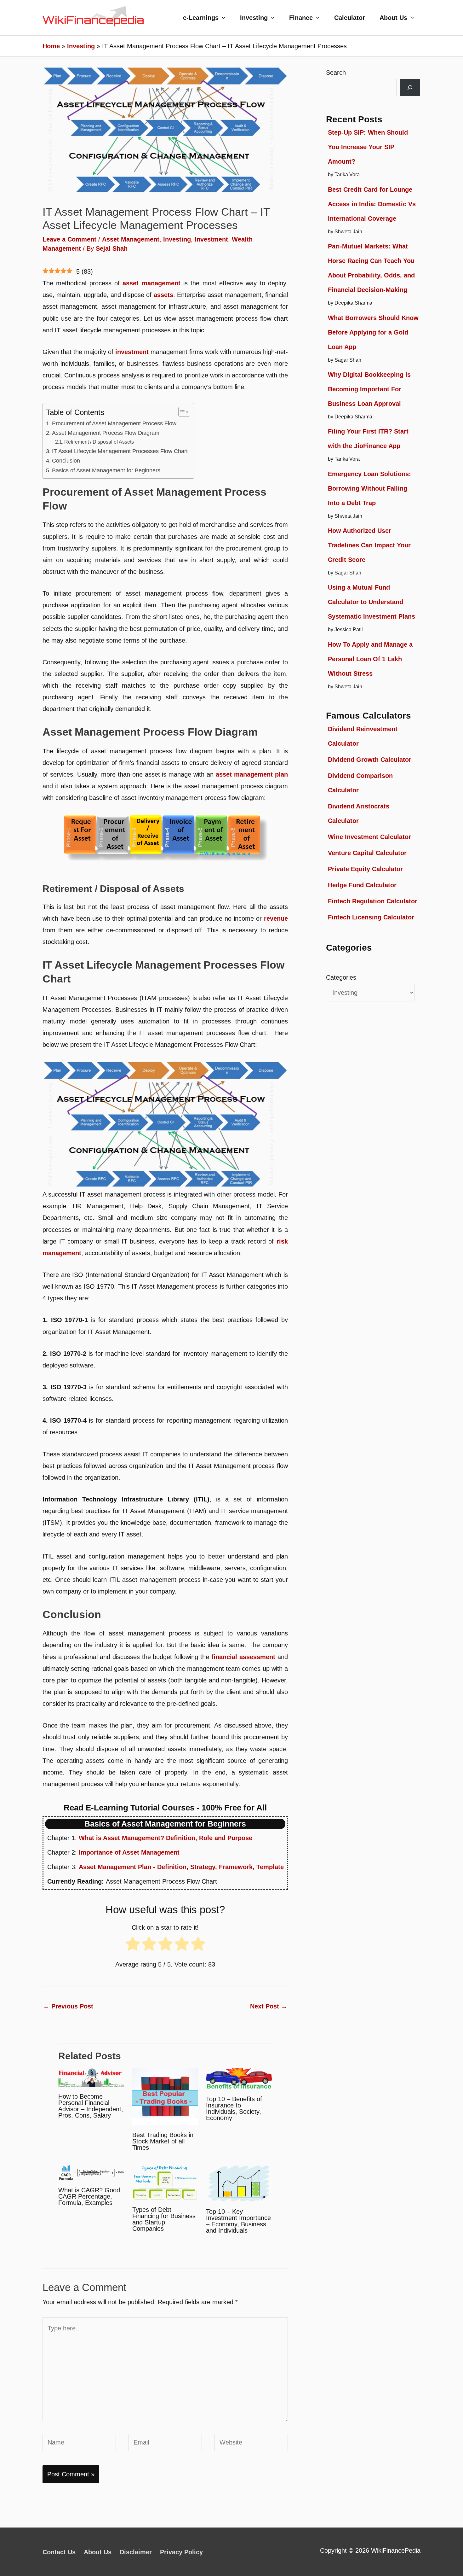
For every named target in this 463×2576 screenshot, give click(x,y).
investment (132, 352)
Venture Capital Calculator (367, 853)
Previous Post (68, 2006)
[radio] (133, 1946)
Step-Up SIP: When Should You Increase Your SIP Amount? (368, 147)
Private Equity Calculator (365, 869)
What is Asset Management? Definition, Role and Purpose (166, 1838)
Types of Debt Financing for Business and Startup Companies (164, 2219)
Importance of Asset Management (129, 1852)
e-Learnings (201, 18)
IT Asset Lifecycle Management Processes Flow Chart (120, 451)
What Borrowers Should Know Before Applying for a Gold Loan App (373, 332)
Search (336, 73)
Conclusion (66, 461)
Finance (301, 18)
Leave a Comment (69, 239)
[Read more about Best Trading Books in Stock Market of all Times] (165, 2096)
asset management (151, 283)
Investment (211, 239)
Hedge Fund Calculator (362, 885)
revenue (276, 918)
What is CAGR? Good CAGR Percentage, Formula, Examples (89, 2196)
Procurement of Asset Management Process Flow (114, 423)
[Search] (410, 87)
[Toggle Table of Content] (181, 412)
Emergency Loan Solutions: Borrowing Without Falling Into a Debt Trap (369, 488)
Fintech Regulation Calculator (373, 901)
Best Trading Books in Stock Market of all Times (163, 2141)
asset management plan (252, 774)
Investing (254, 18)
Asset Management (131, 239)
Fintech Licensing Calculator (371, 917)
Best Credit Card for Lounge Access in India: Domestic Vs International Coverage (372, 204)
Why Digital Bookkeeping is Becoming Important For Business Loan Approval (369, 389)
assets (163, 295)
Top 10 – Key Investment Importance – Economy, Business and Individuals (238, 2221)
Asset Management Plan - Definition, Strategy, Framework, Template (181, 1867)
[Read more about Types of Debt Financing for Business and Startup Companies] (165, 2182)
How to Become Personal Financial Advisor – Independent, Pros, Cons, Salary (91, 2106)
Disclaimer (136, 2552)
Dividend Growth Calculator (370, 760)
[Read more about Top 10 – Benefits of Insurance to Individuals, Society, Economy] (239, 2078)
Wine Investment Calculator (369, 837)
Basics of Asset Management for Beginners (106, 470)
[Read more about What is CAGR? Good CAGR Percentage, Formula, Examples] (91, 2172)
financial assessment (243, 1657)
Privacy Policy (181, 2552)
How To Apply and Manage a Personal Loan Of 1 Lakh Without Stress (370, 659)
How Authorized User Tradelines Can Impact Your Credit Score (369, 545)
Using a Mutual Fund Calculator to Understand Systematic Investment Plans (372, 602)
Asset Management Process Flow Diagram (106, 433)
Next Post (269, 2006)
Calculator (350, 18)
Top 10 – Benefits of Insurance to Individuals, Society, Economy (234, 2108)
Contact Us (59, 2552)
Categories (341, 977)
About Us (393, 18)
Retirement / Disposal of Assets (99, 442)
